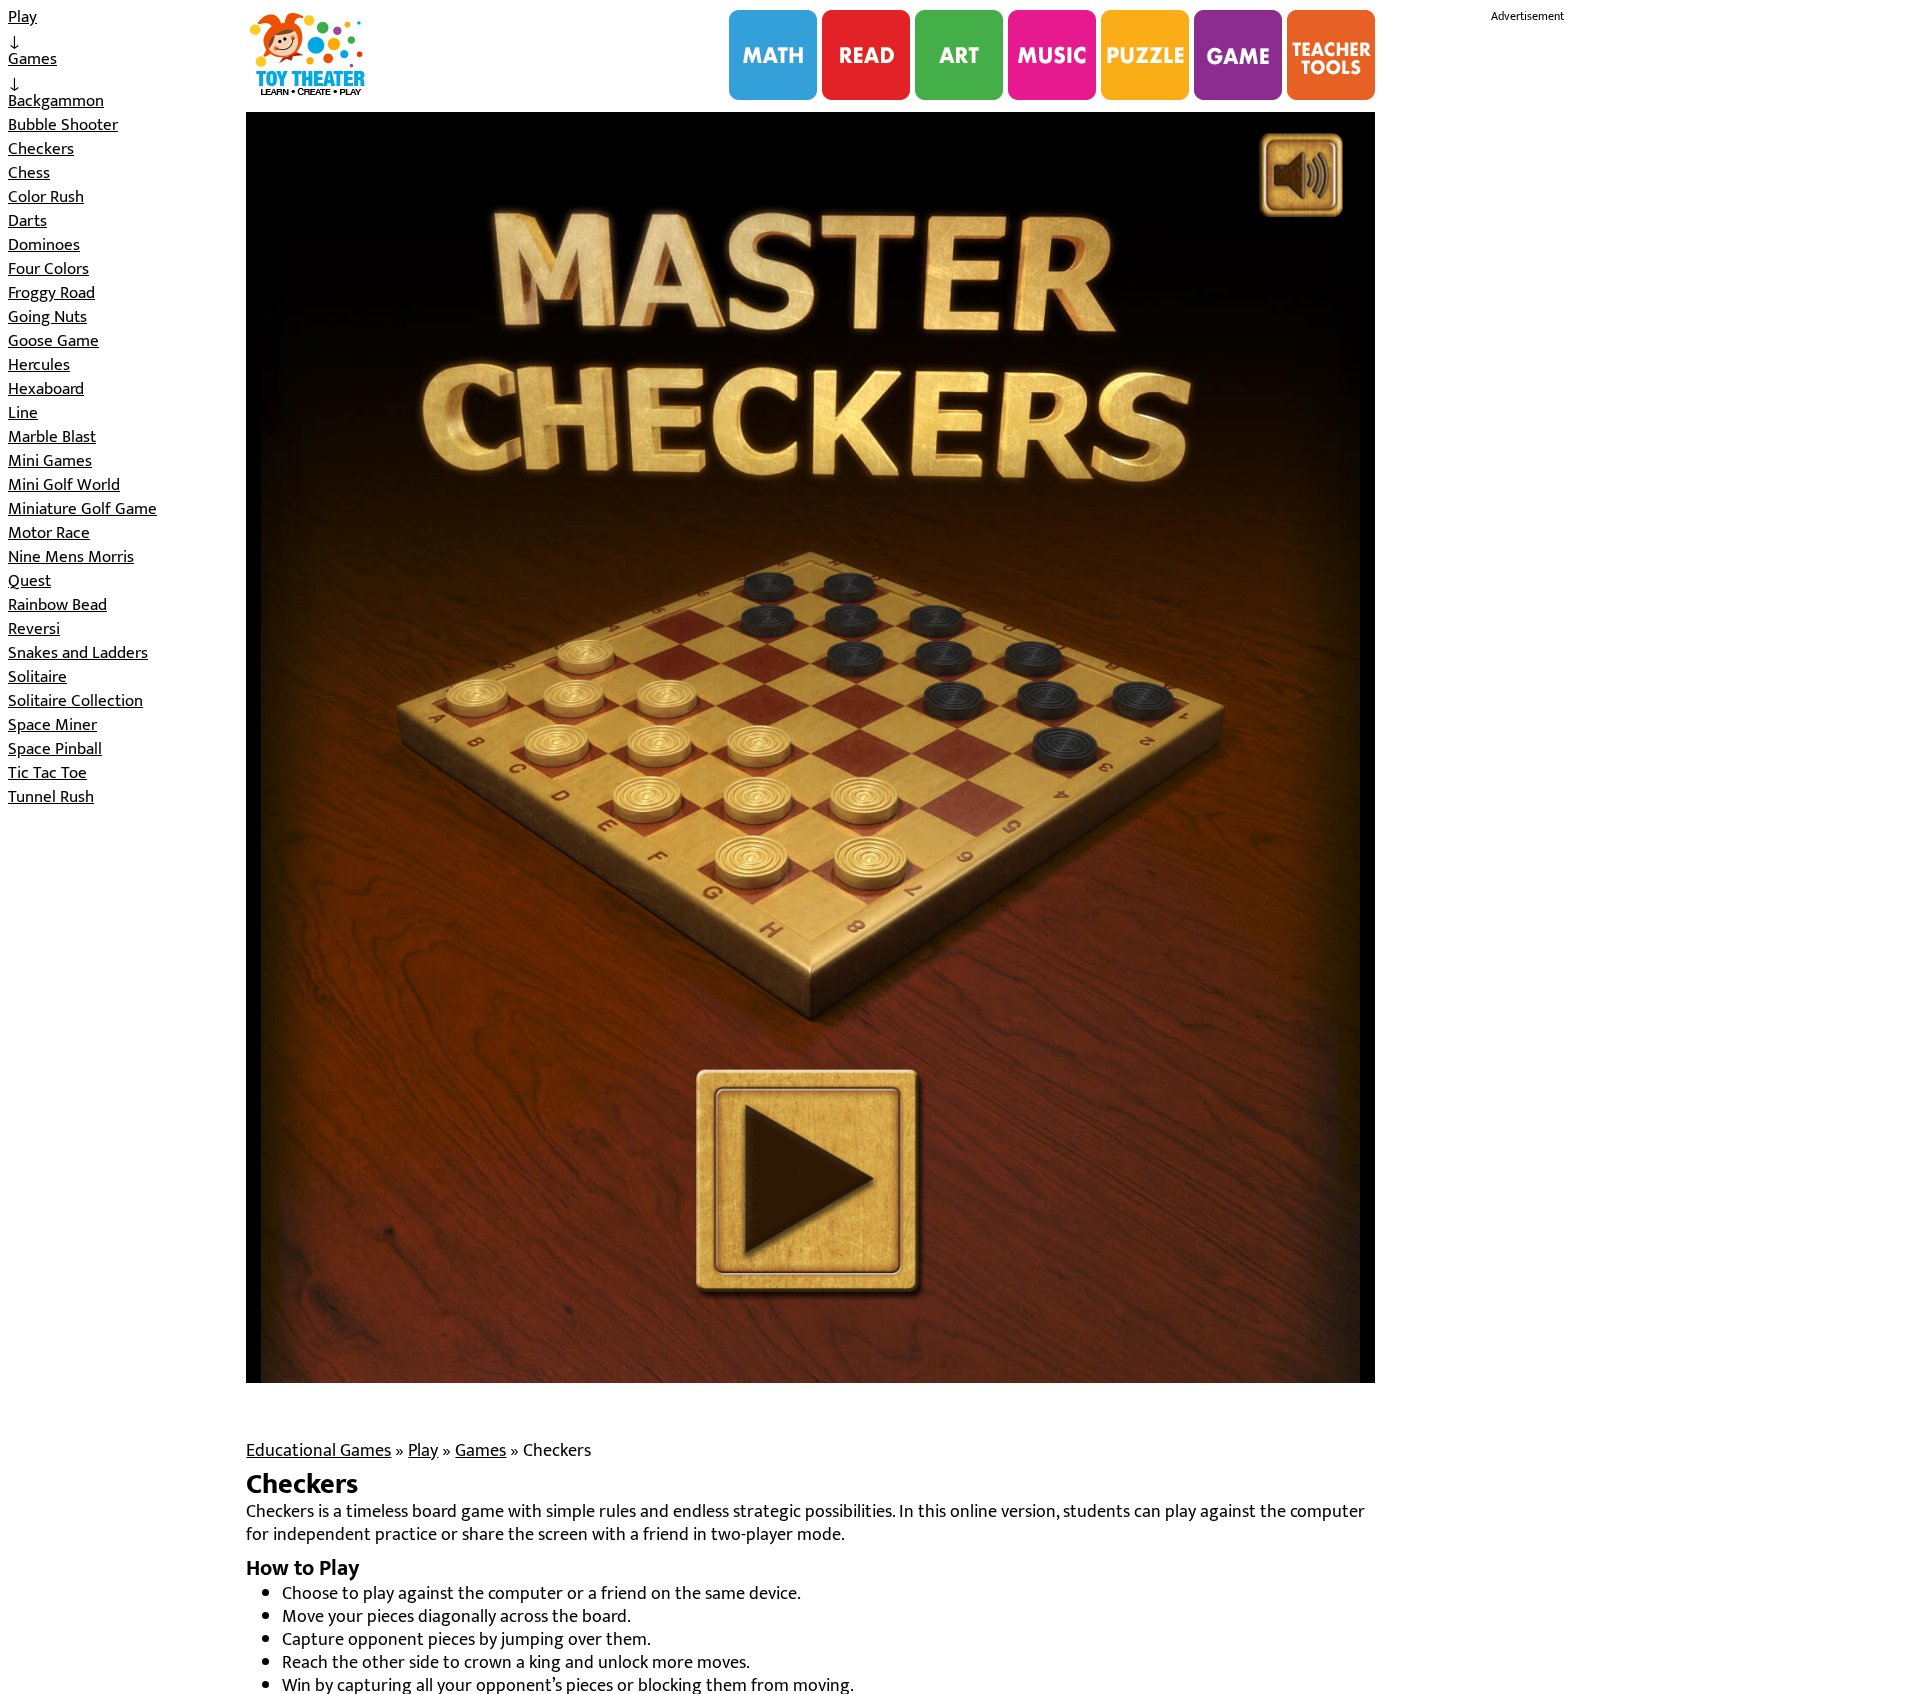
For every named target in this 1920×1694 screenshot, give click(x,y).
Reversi (34, 629)
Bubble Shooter (63, 125)
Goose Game (53, 341)
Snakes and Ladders (78, 653)
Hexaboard (46, 389)
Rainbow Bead (57, 605)
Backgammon (56, 101)
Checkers (41, 149)
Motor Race (49, 533)
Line (23, 413)
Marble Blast (52, 437)
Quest (29, 581)
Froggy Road (51, 293)
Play (22, 17)
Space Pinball (55, 749)
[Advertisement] (1641, 328)
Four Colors (48, 269)
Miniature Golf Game (82, 509)
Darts (27, 221)
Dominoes (44, 245)
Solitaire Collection (75, 701)
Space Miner (52, 725)
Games (32, 59)
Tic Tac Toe (47, 773)
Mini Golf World (64, 485)
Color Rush (46, 197)
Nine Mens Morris (71, 557)
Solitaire (37, 677)
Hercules (39, 365)
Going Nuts (47, 317)
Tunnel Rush (51, 797)
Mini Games (50, 461)
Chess (29, 173)
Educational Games (318, 1451)
